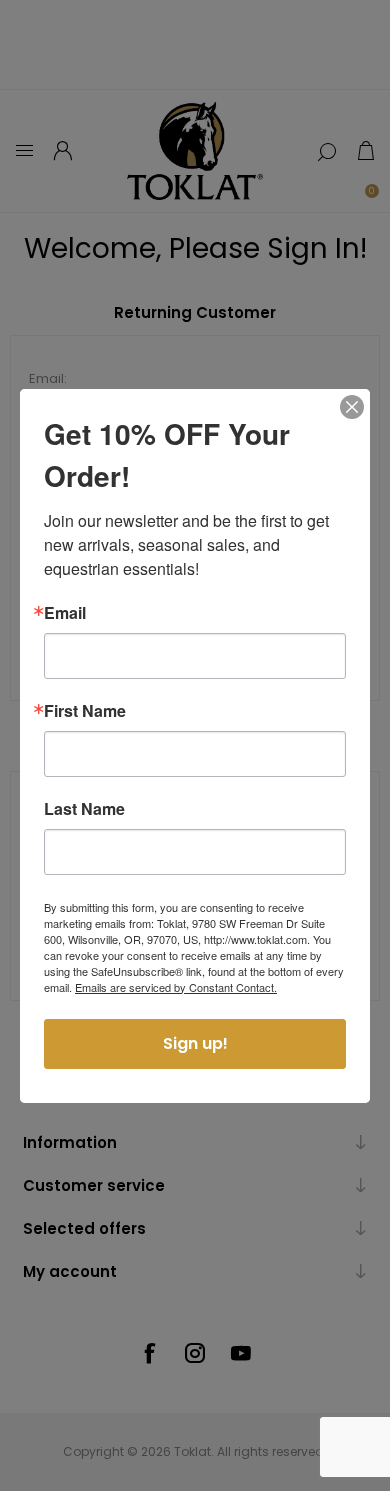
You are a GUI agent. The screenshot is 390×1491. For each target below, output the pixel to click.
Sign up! (195, 1043)
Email (65, 613)
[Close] (352, 407)
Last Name (84, 809)
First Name (85, 711)
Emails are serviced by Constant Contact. (176, 987)
